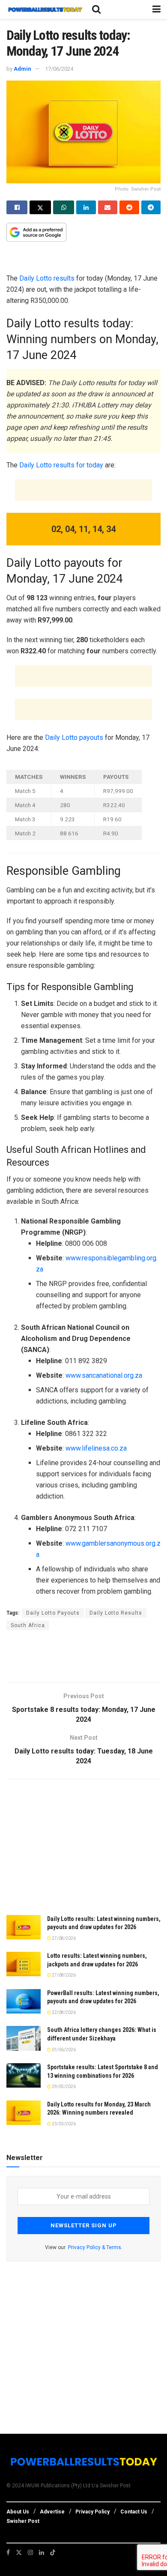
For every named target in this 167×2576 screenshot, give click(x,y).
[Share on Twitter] (40, 207)
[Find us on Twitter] (19, 2552)
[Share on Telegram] (151, 207)
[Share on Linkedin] (86, 207)
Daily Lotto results (48, 278)
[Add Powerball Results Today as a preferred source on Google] (36, 232)
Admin (22, 69)
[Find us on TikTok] (53, 2552)
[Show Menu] (157, 9)
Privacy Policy (92, 2512)
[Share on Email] (108, 207)
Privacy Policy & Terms (95, 2247)
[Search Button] (96, 9)
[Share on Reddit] (129, 207)
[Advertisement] (83, 259)
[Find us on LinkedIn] (42, 2552)
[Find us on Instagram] (30, 2552)
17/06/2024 (59, 69)
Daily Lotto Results (116, 1613)
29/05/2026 (63, 2087)
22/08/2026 (63, 2012)
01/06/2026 (63, 2050)
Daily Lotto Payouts (53, 1613)
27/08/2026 (63, 1938)
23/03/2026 (63, 2124)
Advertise (52, 2512)
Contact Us (134, 2512)
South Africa (28, 1625)
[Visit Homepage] (45, 10)
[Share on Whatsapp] (64, 207)
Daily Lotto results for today (61, 465)
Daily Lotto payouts (74, 737)
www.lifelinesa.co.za (96, 1448)
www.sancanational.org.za (104, 1375)
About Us (18, 2512)
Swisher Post (23, 2521)
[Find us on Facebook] (8, 2552)
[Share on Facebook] (17, 207)
